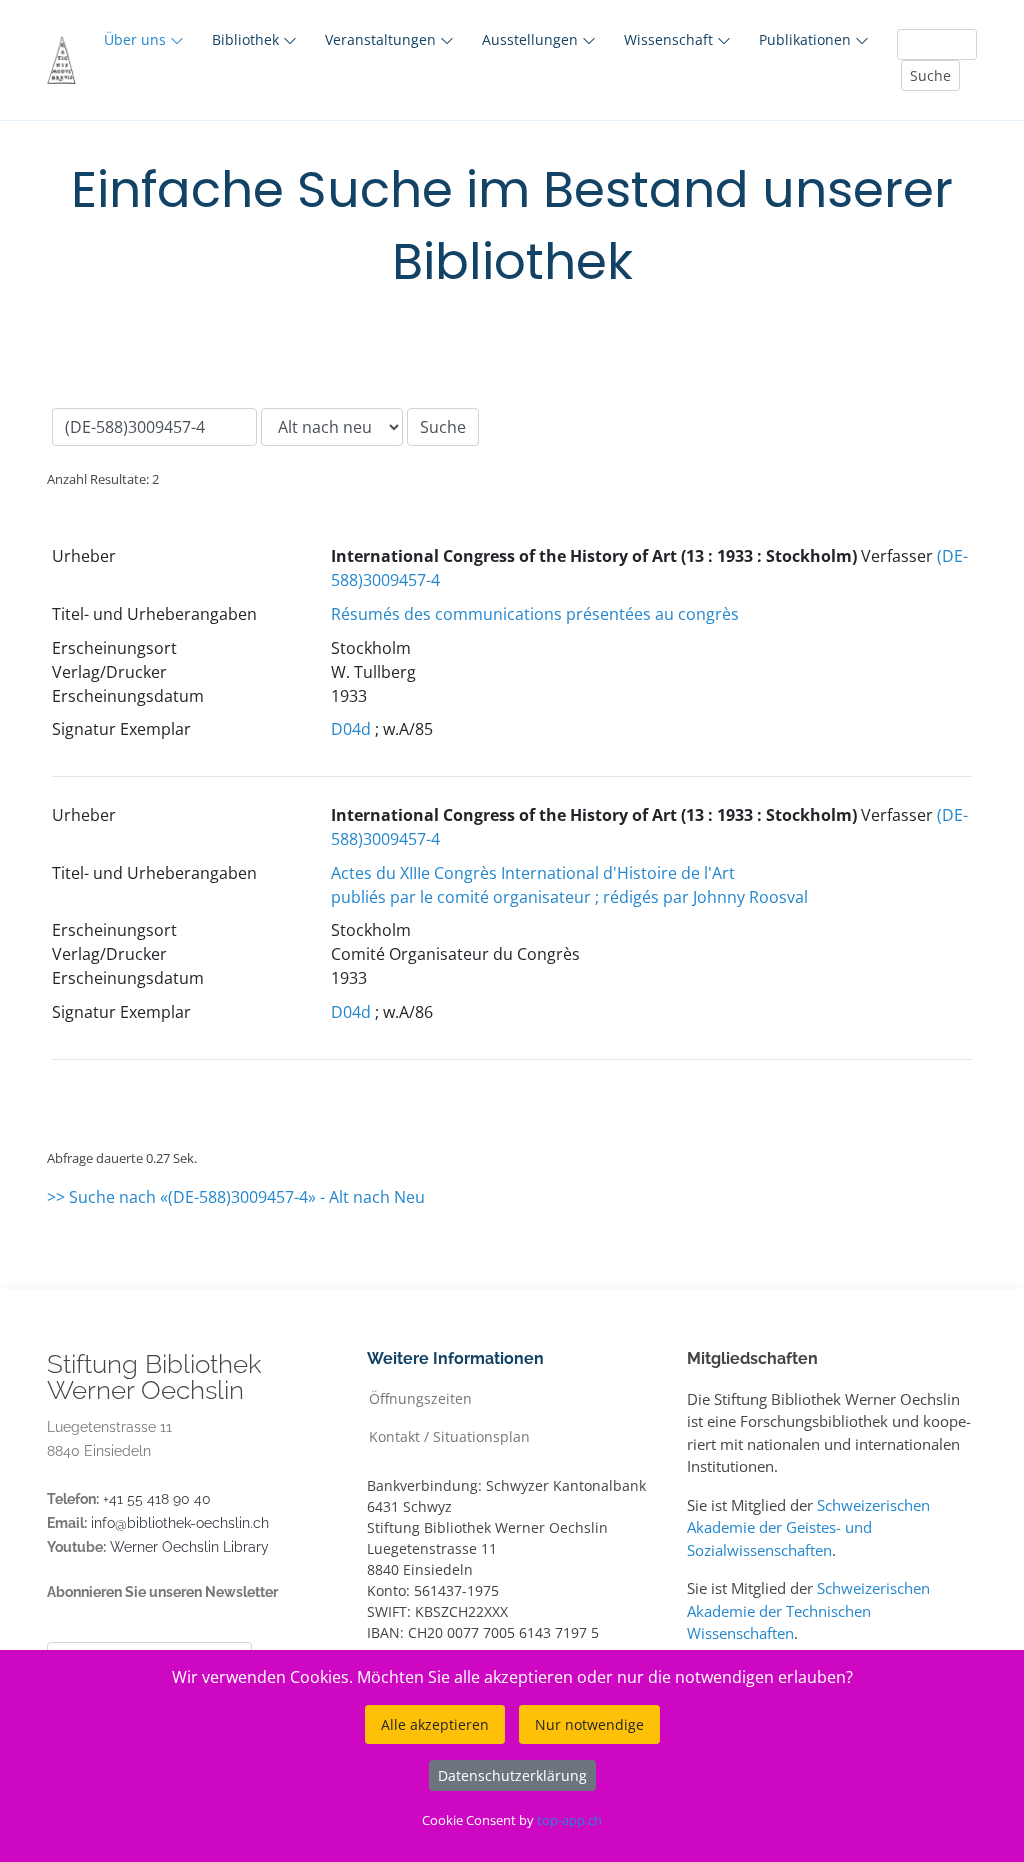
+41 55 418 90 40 (157, 1499)
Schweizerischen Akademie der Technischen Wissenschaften (808, 1610)
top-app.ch (569, 1820)
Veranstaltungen (382, 39)
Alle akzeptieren (435, 1724)
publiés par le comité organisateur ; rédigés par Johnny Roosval (569, 897)
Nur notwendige (589, 1724)
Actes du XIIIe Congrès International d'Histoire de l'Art (533, 873)
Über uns (137, 39)
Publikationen (807, 39)
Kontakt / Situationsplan (449, 1435)
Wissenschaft (670, 39)
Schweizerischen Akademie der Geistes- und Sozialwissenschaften (808, 1527)
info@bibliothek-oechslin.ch (180, 1523)
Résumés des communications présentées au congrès (535, 614)
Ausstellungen (532, 39)
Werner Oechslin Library (189, 1547)
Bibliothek (247, 39)
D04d (351, 729)
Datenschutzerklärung (512, 1775)
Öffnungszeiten (420, 1397)
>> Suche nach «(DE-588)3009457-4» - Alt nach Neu (236, 1197)
